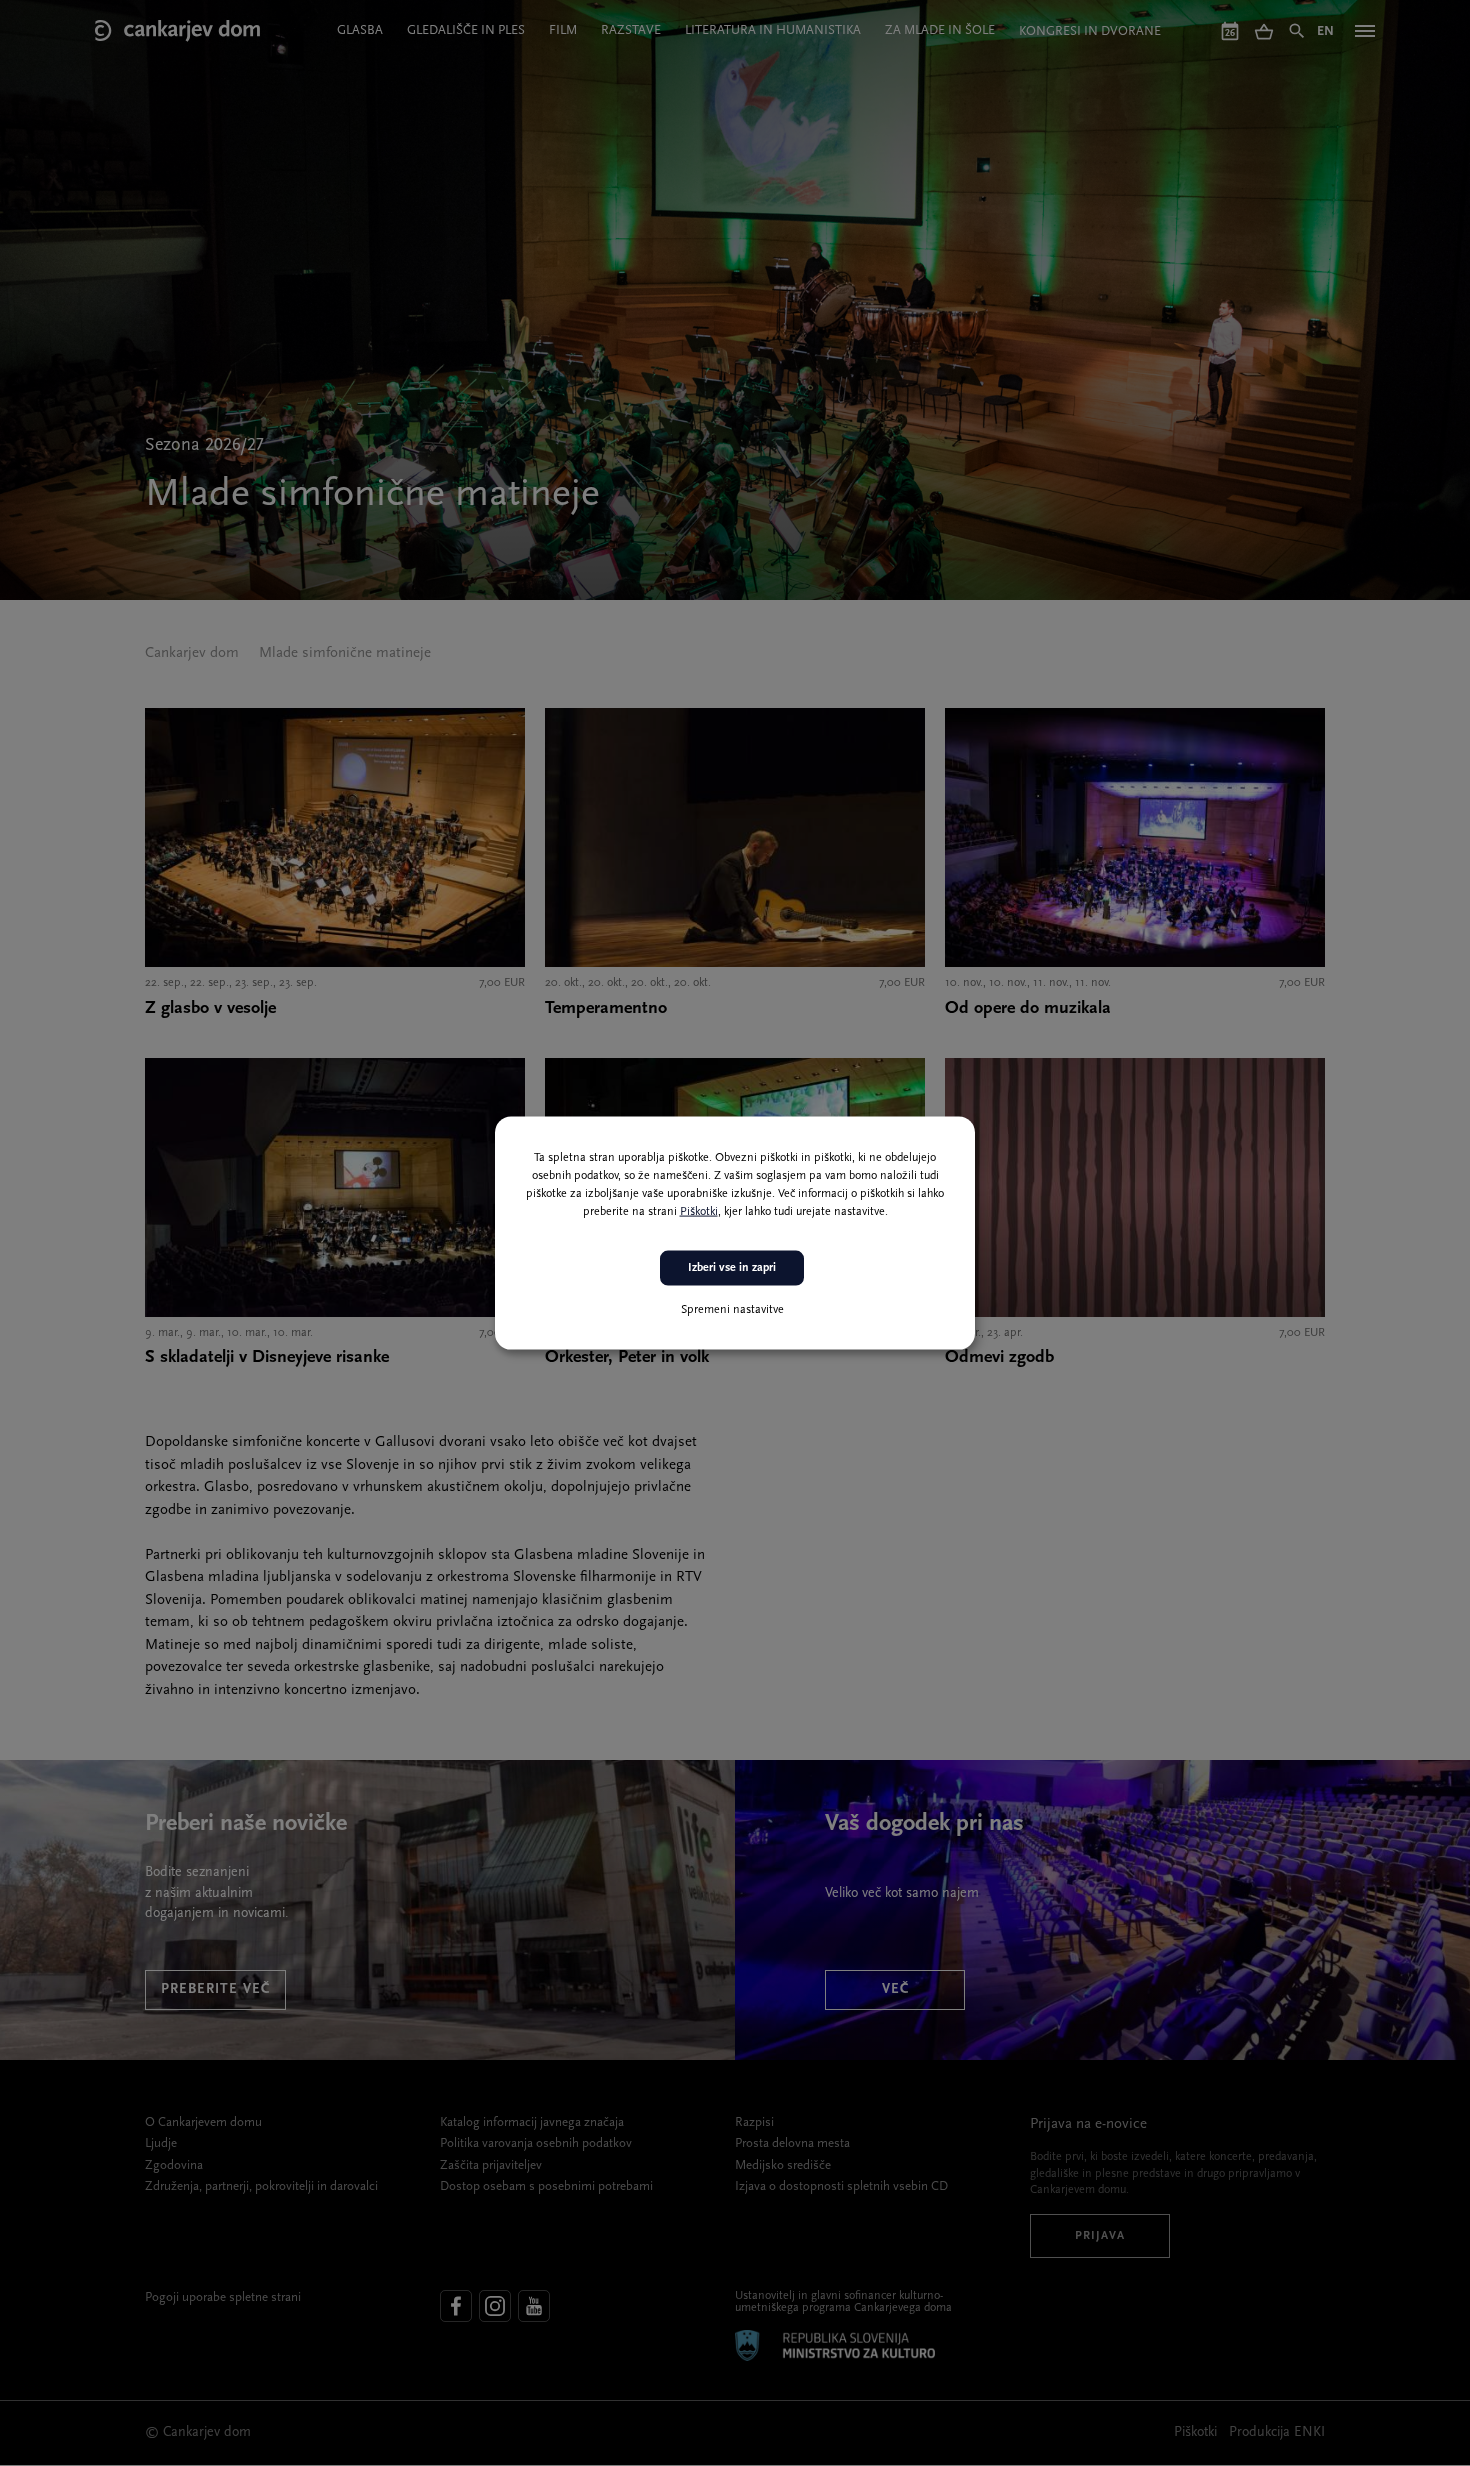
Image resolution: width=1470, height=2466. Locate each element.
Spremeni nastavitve (732, 1309)
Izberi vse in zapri (732, 1268)
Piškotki (699, 1212)
